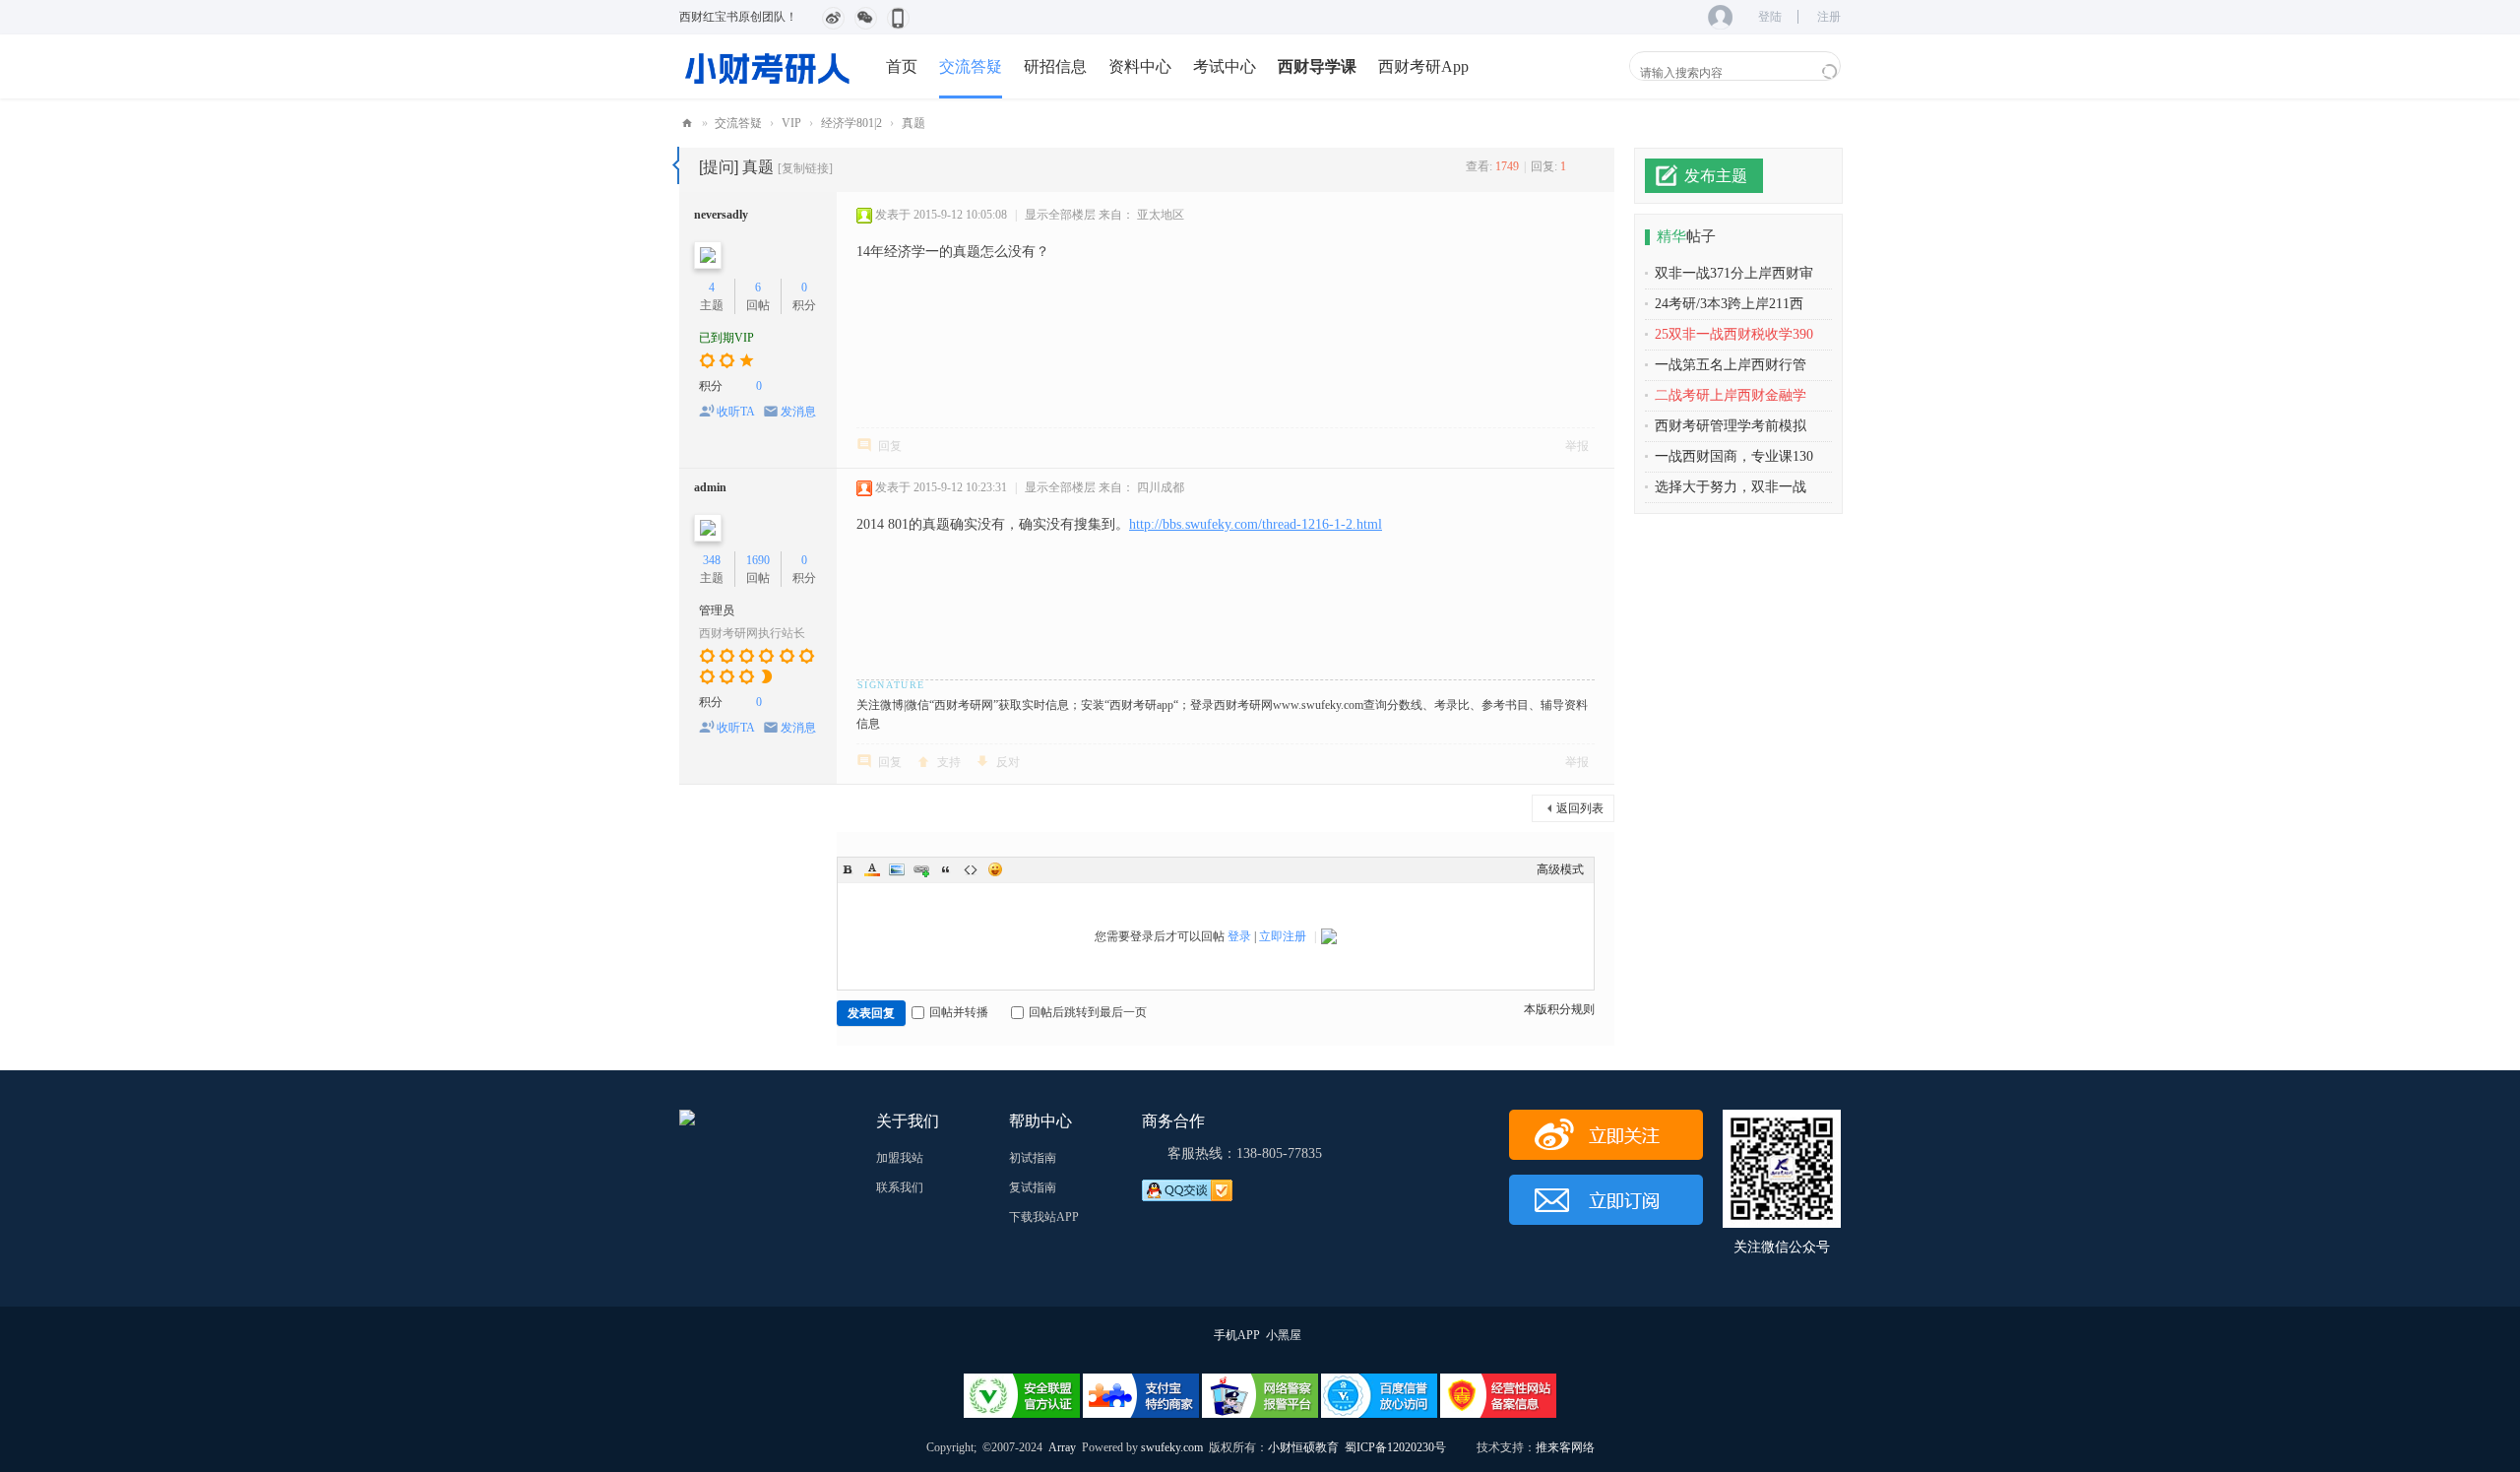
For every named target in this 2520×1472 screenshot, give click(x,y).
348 (712, 560)
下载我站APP (1044, 1217)
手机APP (1237, 1335)
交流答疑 (971, 66)
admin (710, 487)
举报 (1577, 446)
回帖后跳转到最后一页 (1088, 1012)
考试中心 (1225, 66)
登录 (1239, 936)
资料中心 (1140, 66)
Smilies (995, 869)
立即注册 (1283, 936)
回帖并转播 (959, 1012)
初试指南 (1033, 1158)
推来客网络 (1565, 1447)
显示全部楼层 (1060, 215)
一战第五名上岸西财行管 (1731, 365)
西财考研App (1423, 66)
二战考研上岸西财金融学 (1731, 395)
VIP (791, 123)
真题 (913, 123)
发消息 (798, 412)
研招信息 (1055, 66)
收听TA (736, 412)
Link (921, 869)
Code (971, 869)
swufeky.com (1170, 1447)
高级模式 (1560, 869)
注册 (1829, 17)
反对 (1008, 762)
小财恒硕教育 (1303, 1447)
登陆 (1770, 17)
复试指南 (1033, 1187)
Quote (946, 869)
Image (897, 869)
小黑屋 (1284, 1335)
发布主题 (1716, 176)
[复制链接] (805, 168)
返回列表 (1580, 808)
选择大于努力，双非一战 (1731, 487)
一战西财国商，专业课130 (1734, 456)
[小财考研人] (768, 66)
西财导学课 (1317, 66)
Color (872, 869)
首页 (902, 66)
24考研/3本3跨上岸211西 (1729, 304)
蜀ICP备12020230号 (1395, 1447)
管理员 (717, 610)
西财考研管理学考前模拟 (1731, 426)
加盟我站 (900, 1158)
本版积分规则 (1559, 1009)
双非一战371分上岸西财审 (1734, 273)
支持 (949, 762)
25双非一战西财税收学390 (1734, 334)
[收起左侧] (676, 165)
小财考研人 (687, 124)
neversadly (721, 215)
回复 (890, 446)
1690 (758, 560)
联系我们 (900, 1187)
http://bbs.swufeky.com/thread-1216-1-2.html (1256, 524)
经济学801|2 (851, 123)
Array (1062, 1447)
